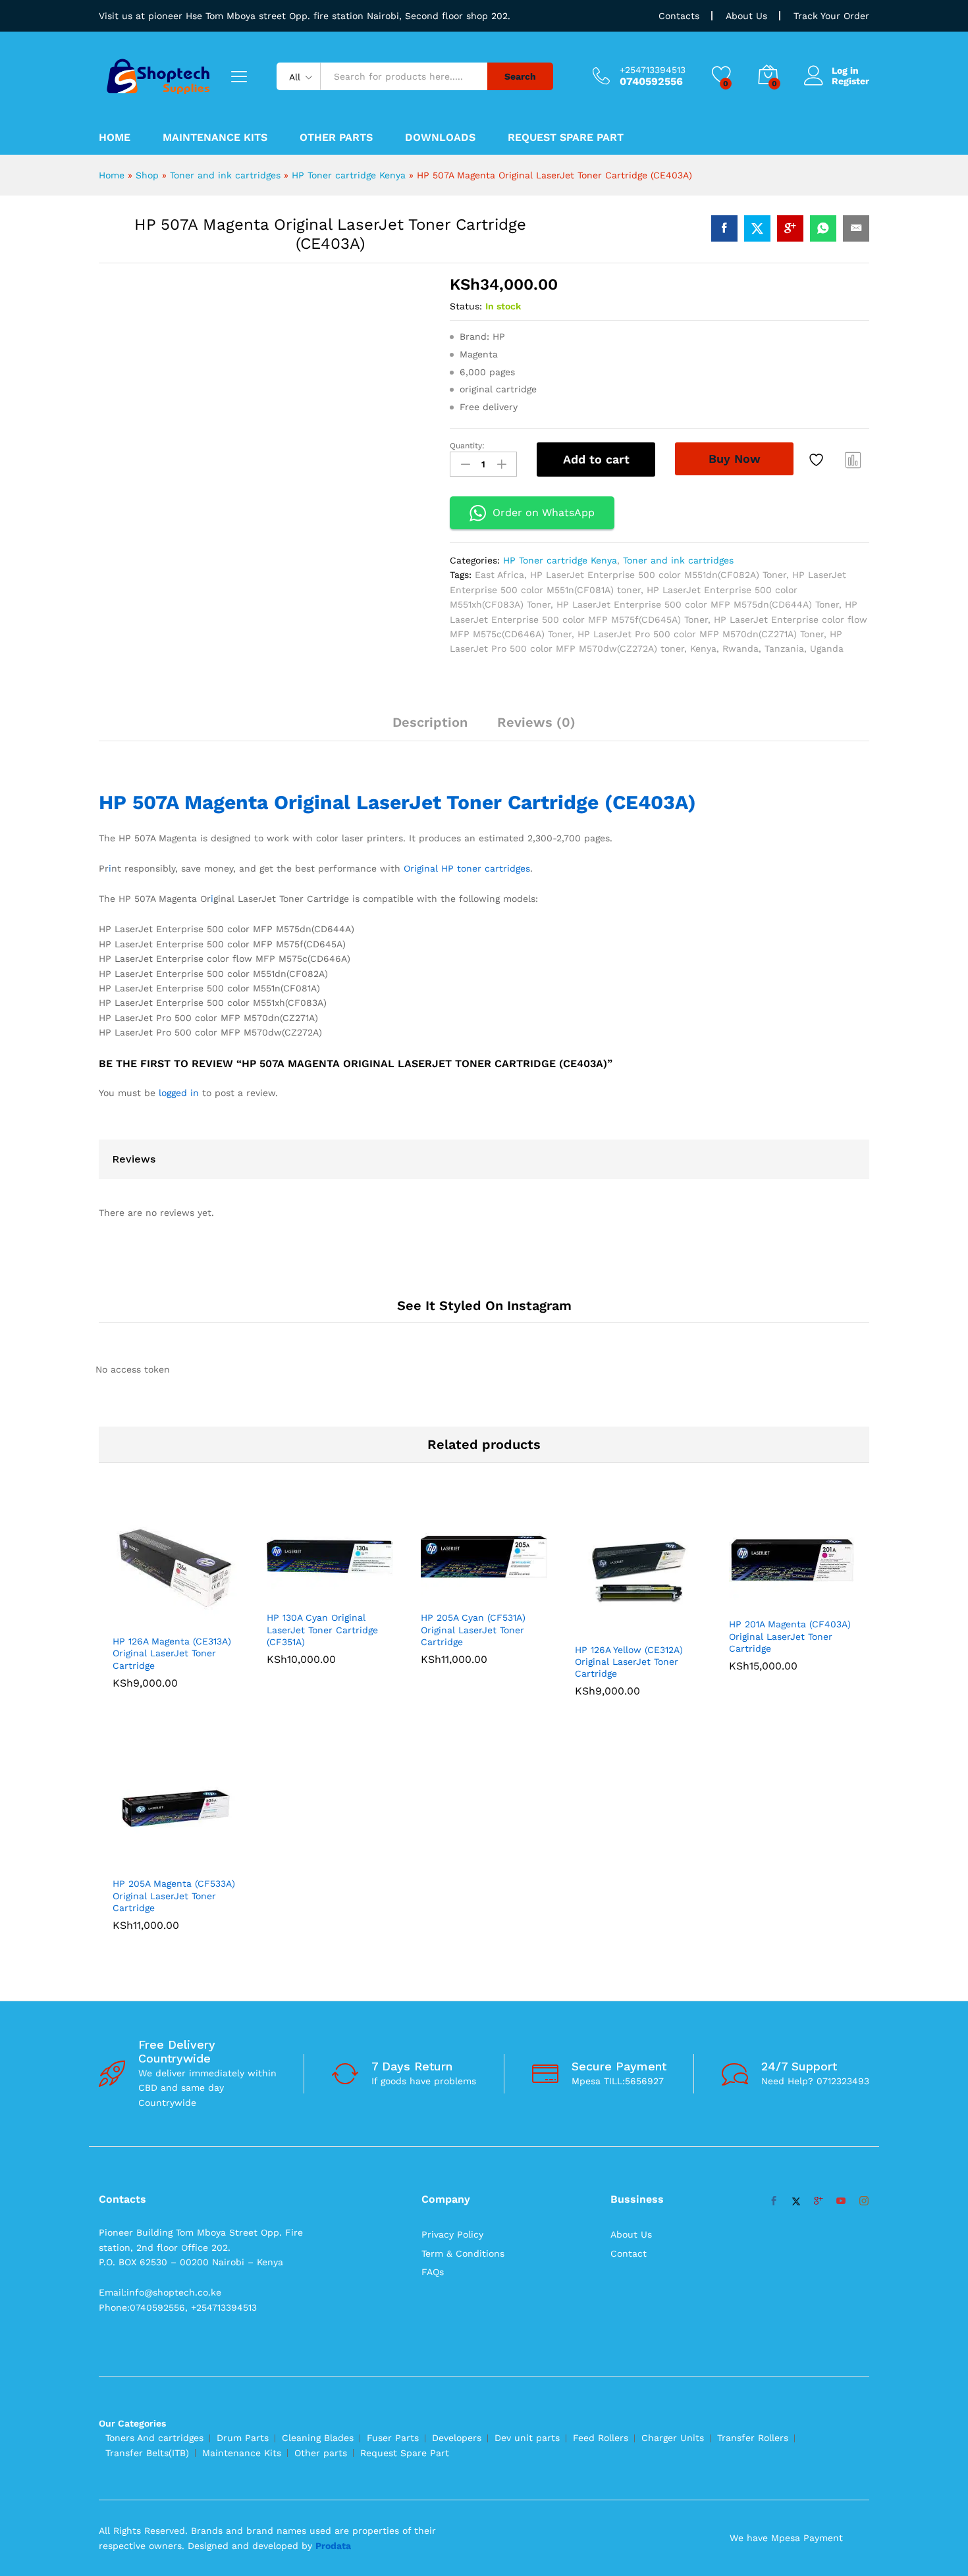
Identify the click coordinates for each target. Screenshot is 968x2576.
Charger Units (673, 2043)
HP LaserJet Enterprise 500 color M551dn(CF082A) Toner (658, 575)
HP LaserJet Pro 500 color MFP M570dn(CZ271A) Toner (701, 634)
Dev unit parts (527, 2043)
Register (850, 81)
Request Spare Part (566, 138)
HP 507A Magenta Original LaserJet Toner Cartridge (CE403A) (397, 821)
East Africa (499, 575)
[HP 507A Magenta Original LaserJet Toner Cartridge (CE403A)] (724, 228)
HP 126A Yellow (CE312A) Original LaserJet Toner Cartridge (629, 1500)
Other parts (321, 2058)
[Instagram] (864, 1806)
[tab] (430, 728)
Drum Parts (243, 2043)
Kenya (703, 648)
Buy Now (735, 459)
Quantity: (467, 446)
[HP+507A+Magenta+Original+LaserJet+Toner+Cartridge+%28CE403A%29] (757, 228)
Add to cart (596, 459)
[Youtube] (841, 1806)
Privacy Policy (452, 1839)
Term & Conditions (463, 1858)
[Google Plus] (819, 1806)
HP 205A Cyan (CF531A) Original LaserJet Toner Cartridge (473, 1469)
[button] (161, 1459)
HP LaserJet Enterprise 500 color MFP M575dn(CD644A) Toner (698, 604)
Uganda (827, 648)
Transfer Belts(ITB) (147, 2058)
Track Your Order (831, 16)
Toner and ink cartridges (225, 175)
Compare (853, 460)
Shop (147, 175)
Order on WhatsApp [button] (544, 513)
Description (430, 722)
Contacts (679, 16)
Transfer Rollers (753, 2043)
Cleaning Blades (318, 2043)
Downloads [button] (440, 138)
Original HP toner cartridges (467, 887)
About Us (746, 16)
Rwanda (740, 648)
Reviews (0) (536, 722)
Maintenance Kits (215, 138)
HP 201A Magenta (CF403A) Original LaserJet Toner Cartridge (790, 1475)
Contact (629, 1858)
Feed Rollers (601, 2043)
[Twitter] (796, 1806)
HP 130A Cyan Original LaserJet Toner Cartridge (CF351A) (322, 1469)
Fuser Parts (393, 2043)
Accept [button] (931, 2554)
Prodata (333, 2150)
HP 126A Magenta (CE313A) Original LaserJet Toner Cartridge (172, 1492)
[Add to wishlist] (818, 460)
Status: (466, 306)
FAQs (433, 1877)
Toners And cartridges (154, 2043)
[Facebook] (774, 1806)
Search (520, 76)
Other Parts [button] (336, 138)
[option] (176, 1448)
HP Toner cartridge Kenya (349, 175)
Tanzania (784, 648)
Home (115, 138)
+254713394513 (653, 70)
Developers (457, 2043)
